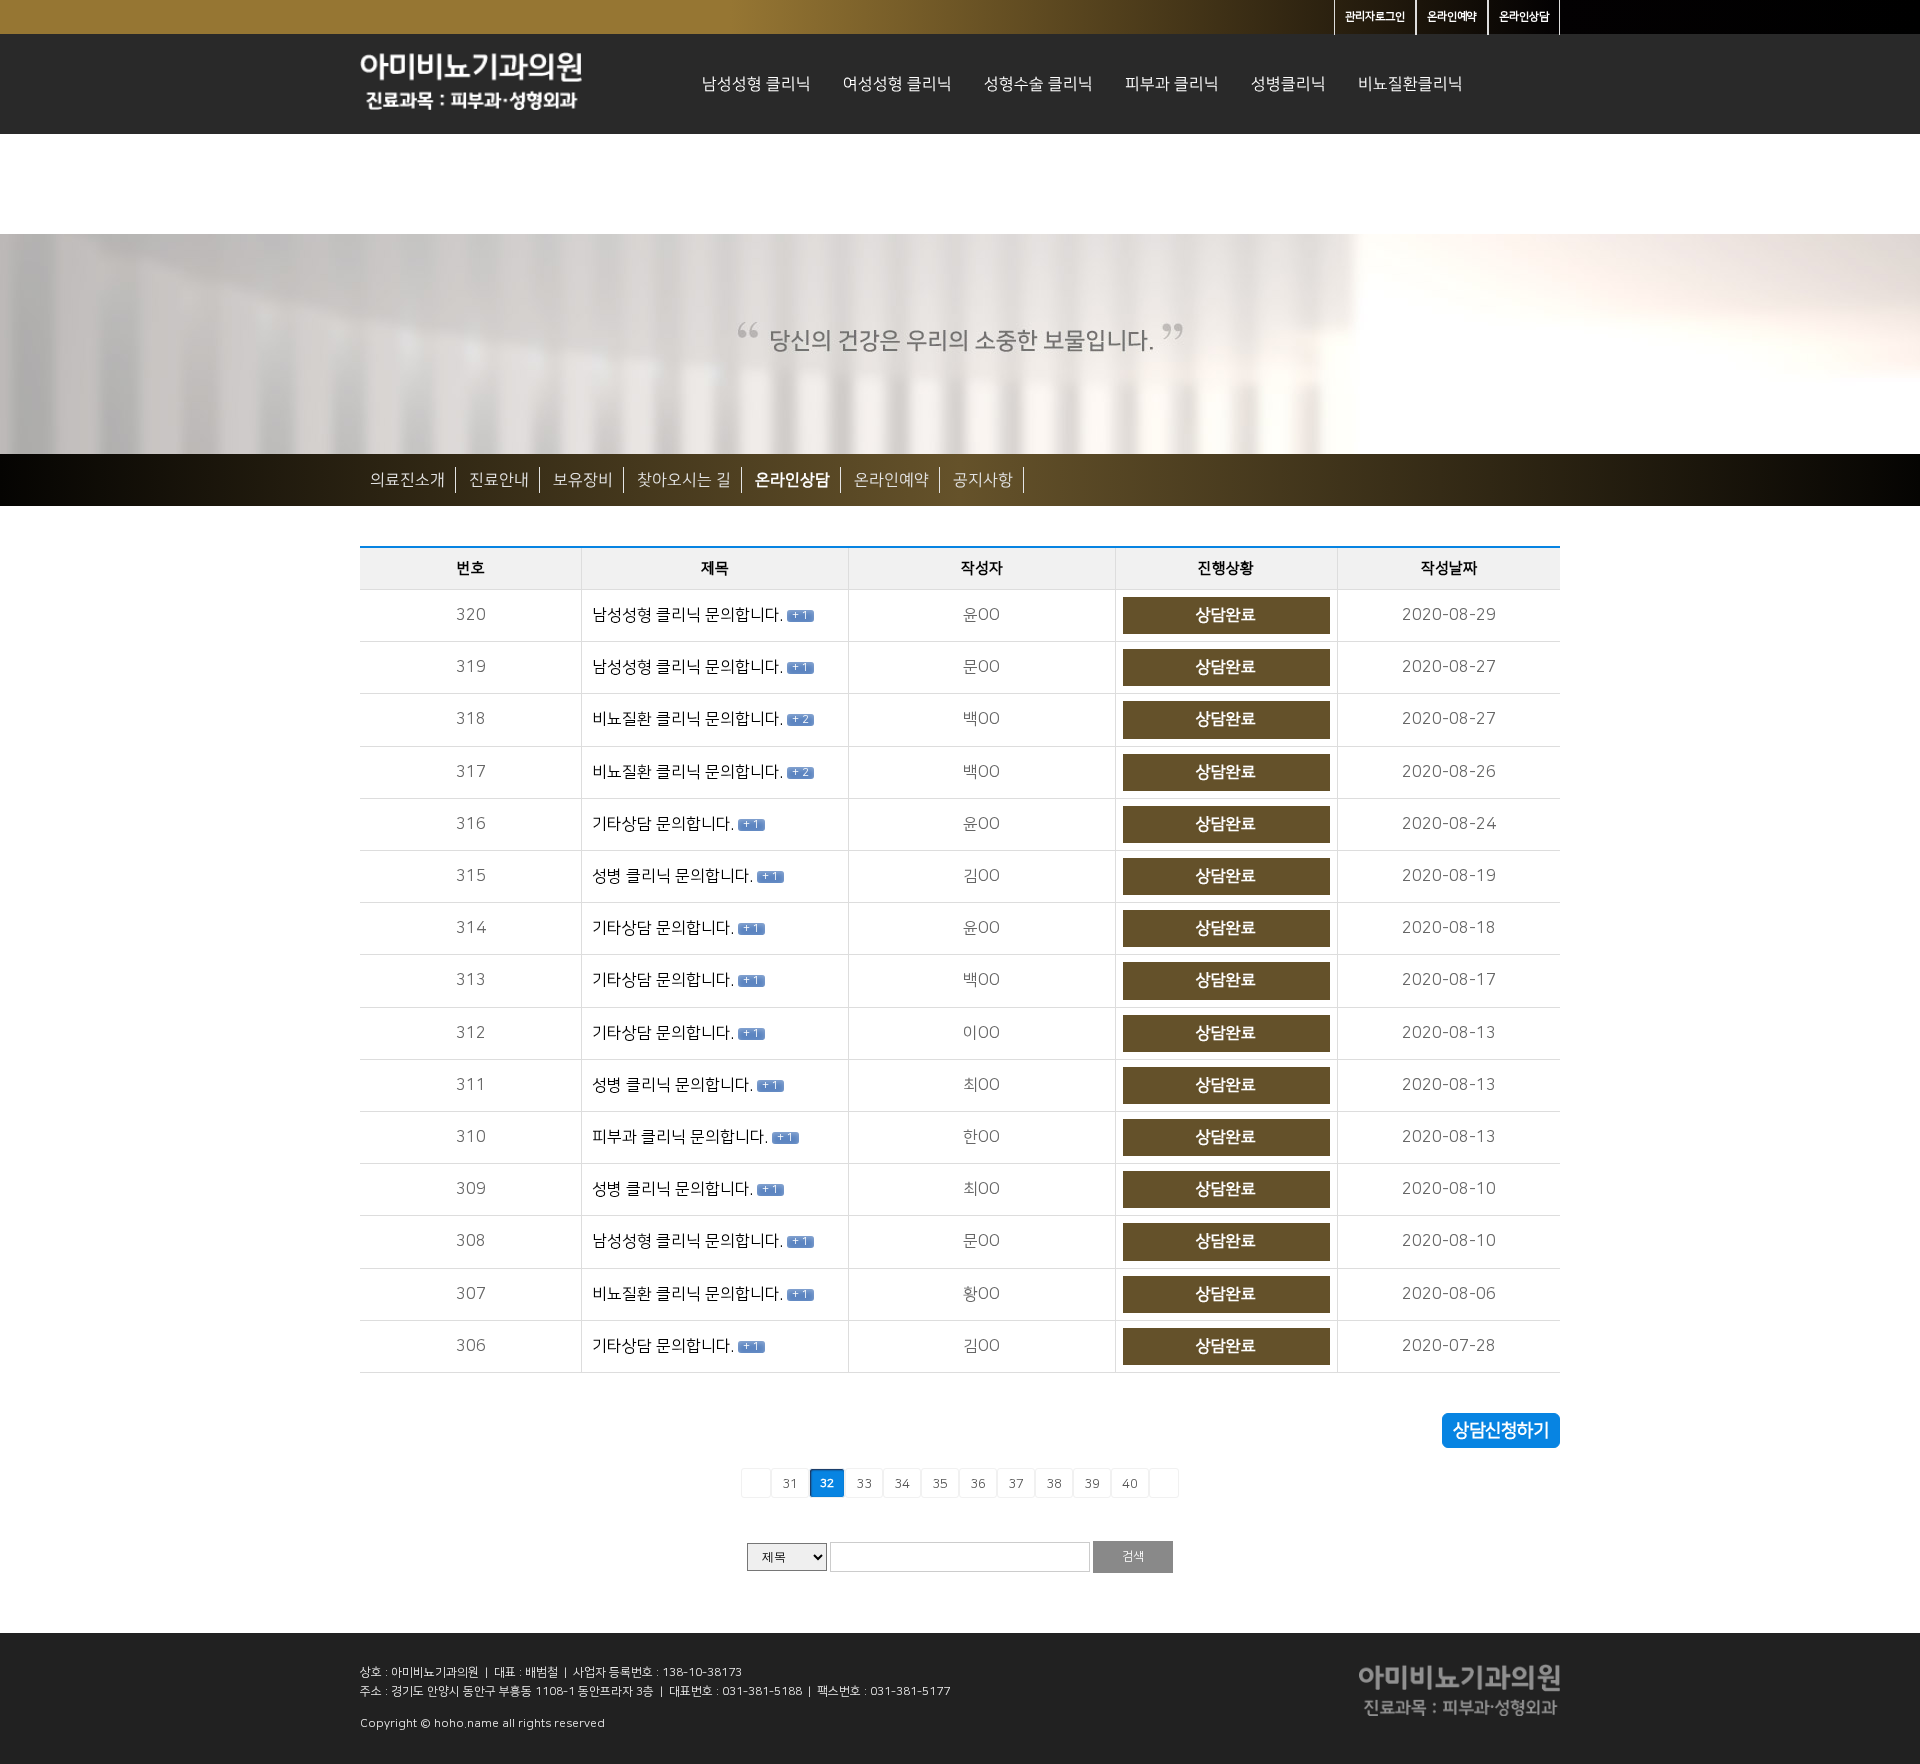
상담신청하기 (1501, 1431)
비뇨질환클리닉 (1410, 84)
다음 (1164, 1483)
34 (902, 1484)
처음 (722, 1483)
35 (940, 1484)
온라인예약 (891, 480)
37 (1016, 1484)
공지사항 (983, 480)
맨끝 (1198, 1483)
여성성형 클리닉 (897, 84)
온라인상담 (792, 480)
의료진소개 (407, 480)
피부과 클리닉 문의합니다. (682, 1137)
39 (1092, 1484)
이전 (756, 1483)
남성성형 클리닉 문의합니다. (689, 615)
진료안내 (499, 480)
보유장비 (583, 480)
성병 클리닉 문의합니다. (674, 876)
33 (864, 1484)
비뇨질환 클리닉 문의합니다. (689, 719)
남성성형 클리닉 (756, 84)
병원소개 (732, 184)
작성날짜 (1449, 568)
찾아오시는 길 (684, 480)
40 (1130, 1484)
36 (978, 1484)
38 (1054, 1484)
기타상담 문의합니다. (665, 824)
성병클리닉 (1288, 84)
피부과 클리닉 (1172, 84)
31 (790, 1484)
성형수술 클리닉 (1038, 84)
